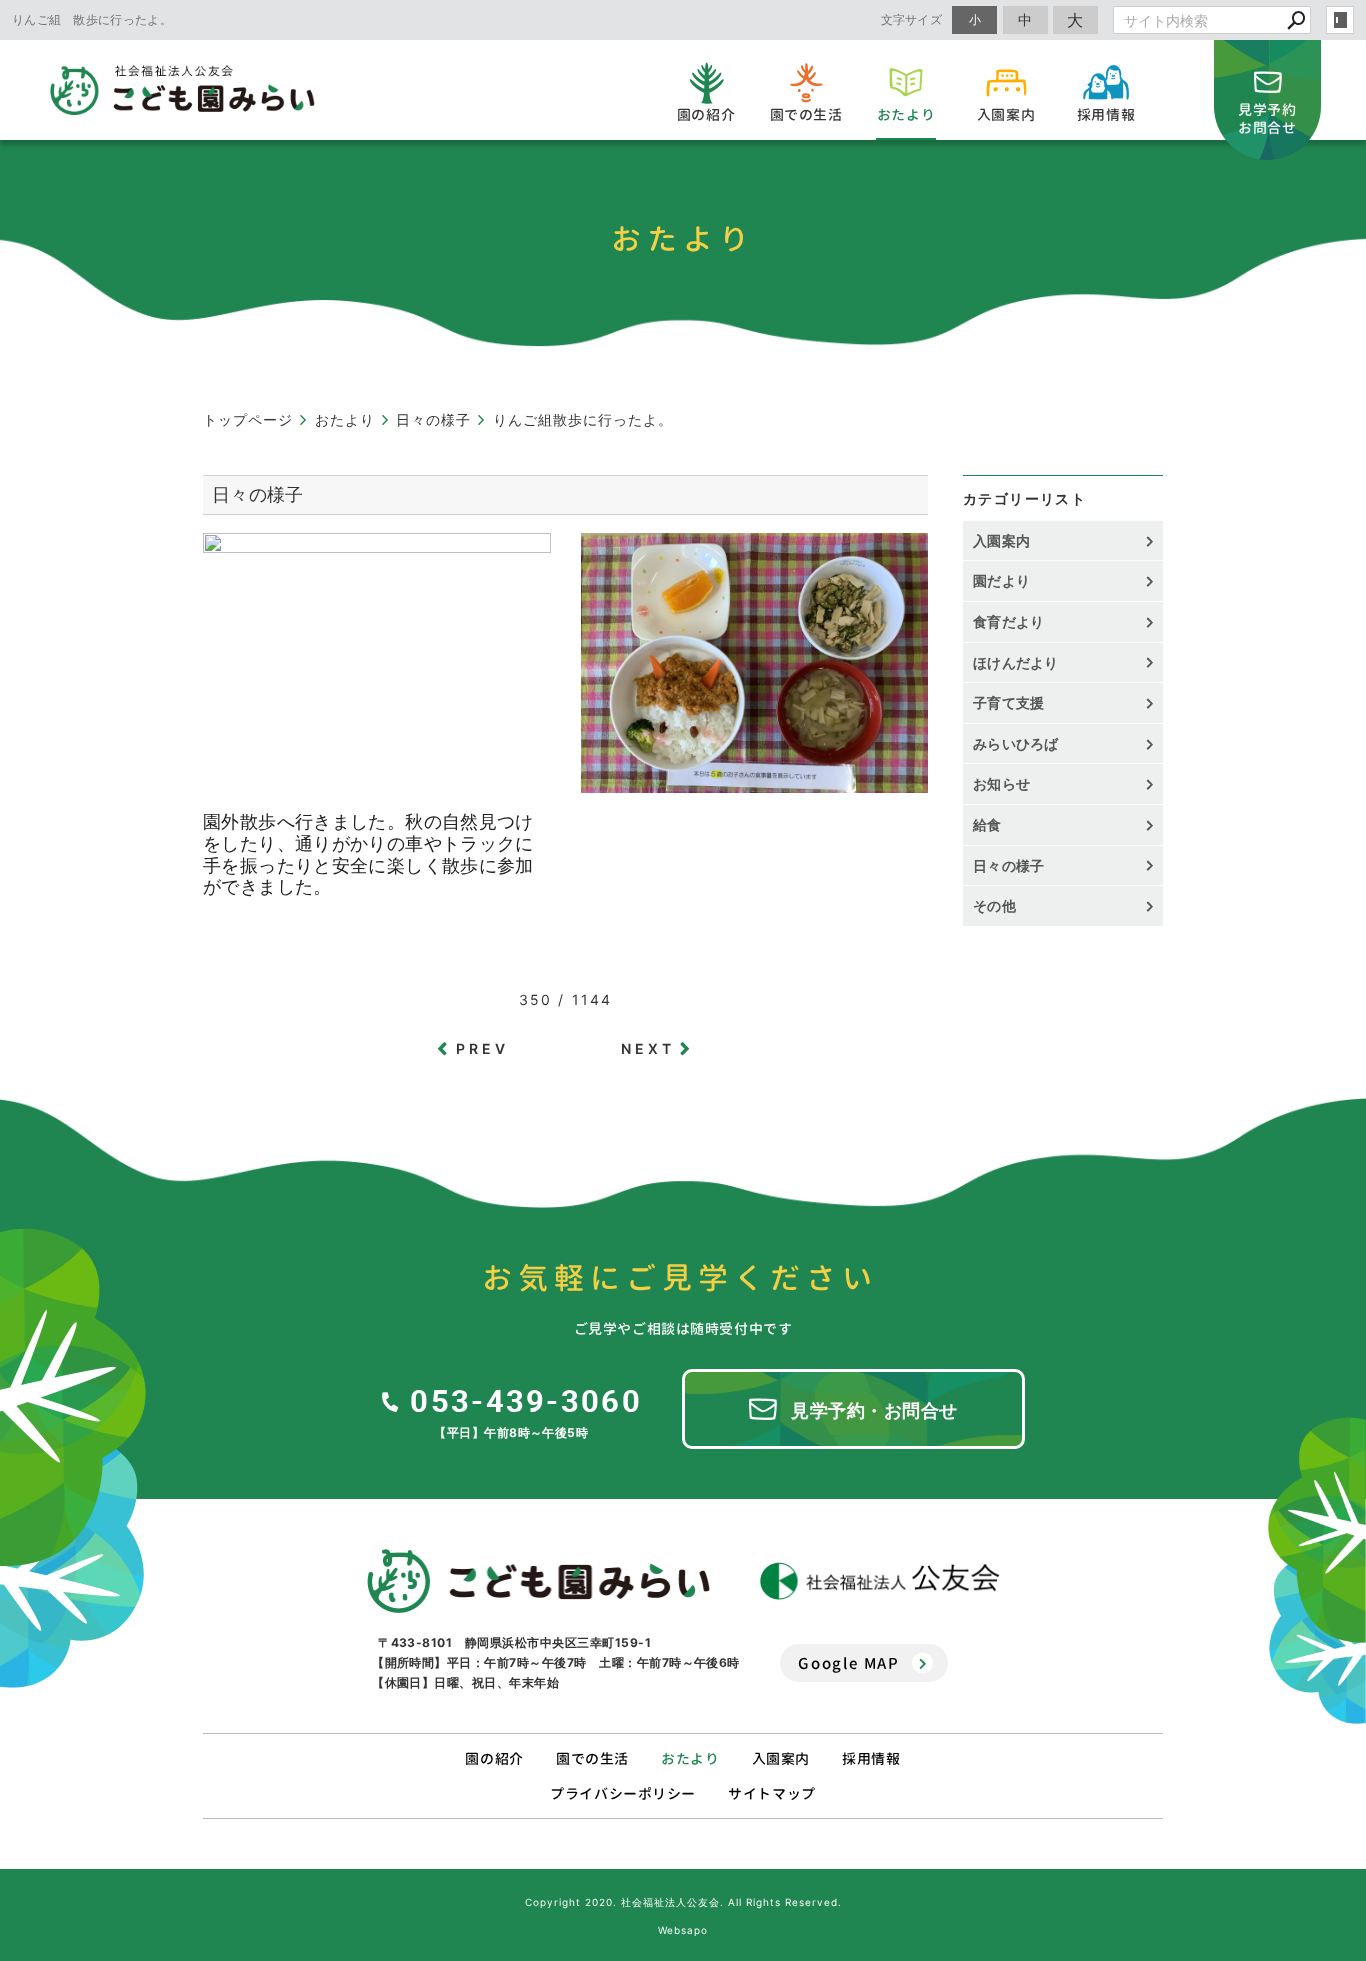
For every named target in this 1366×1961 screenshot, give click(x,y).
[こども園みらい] (538, 1581)
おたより (690, 1758)
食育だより (1009, 621)
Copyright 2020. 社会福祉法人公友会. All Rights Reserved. (683, 1902)
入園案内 (1001, 540)
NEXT (648, 1048)
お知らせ (1001, 783)
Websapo (683, 1930)
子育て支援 (1009, 702)
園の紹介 (494, 1758)
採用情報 (871, 1758)
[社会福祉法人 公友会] (880, 1581)
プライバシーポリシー (623, 1793)
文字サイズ (912, 19)
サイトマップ (771, 1793)
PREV (483, 1048)
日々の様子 (1009, 865)
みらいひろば (1016, 743)
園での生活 (592, 1758)
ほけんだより (1016, 662)
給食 (987, 824)
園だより (1001, 580)
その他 (1001, 905)
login (1340, 20)
